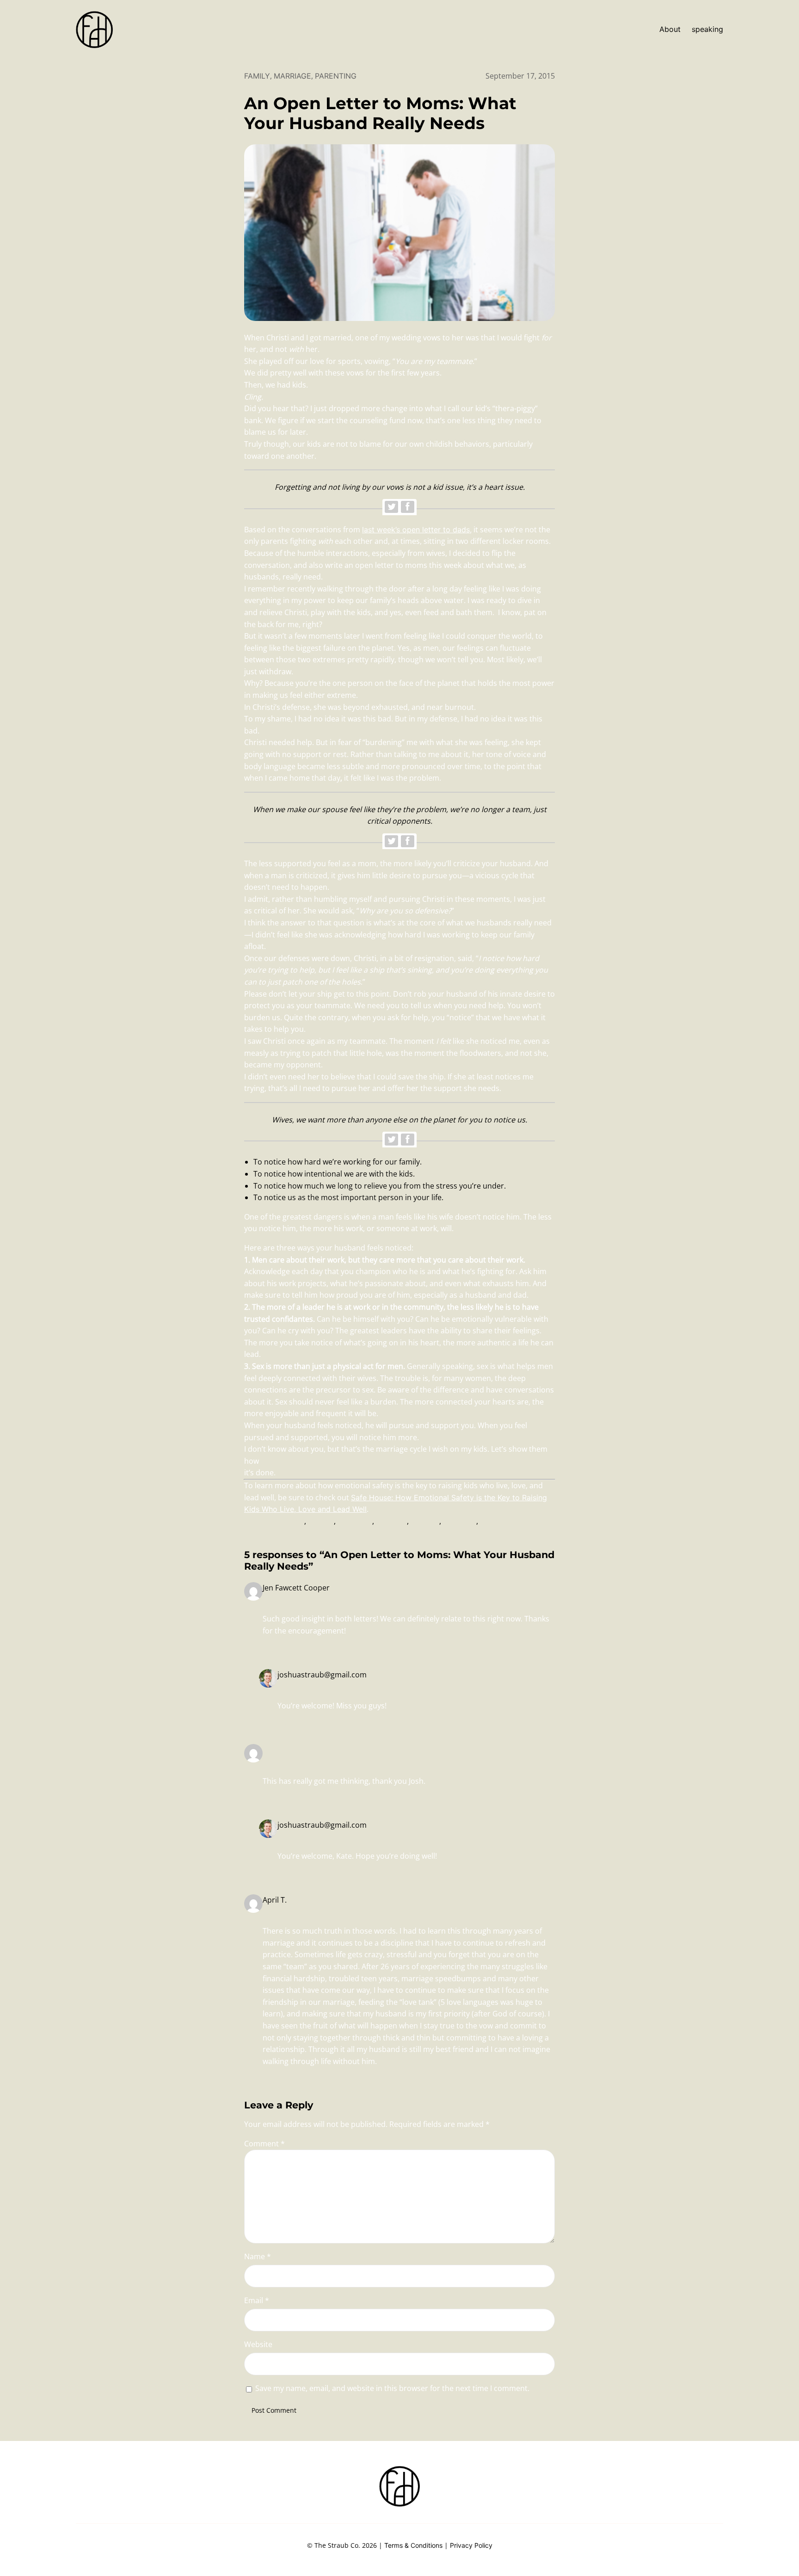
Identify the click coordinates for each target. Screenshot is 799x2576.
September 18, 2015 (298, 1600)
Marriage (292, 76)
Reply (272, 1650)
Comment (264, 2144)
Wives (490, 1521)
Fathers (321, 1521)
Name (258, 2256)
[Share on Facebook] (408, 507)
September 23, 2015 (313, 1687)
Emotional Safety (274, 1521)
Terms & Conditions (413, 2545)
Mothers (425, 1521)
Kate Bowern (285, 1750)
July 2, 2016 (284, 1762)
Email (257, 2300)
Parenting (336, 76)
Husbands (355, 1521)
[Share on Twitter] (391, 507)
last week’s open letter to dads (416, 530)
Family (257, 76)
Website (258, 2344)
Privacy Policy (471, 2545)
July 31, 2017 (285, 1912)
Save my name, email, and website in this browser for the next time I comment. (392, 2388)
